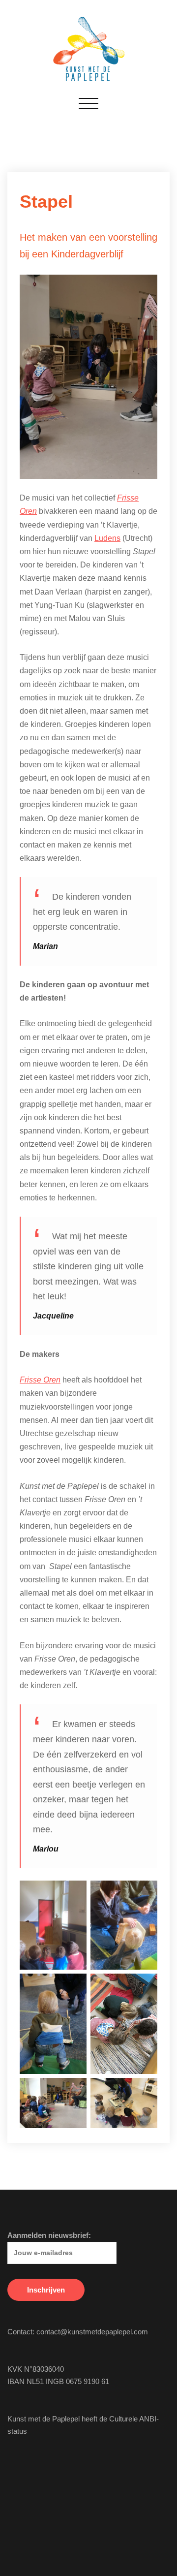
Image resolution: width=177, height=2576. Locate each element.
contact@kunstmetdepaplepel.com (92, 2332)
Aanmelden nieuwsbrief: (49, 2235)
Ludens (107, 538)
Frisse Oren (40, 1380)
